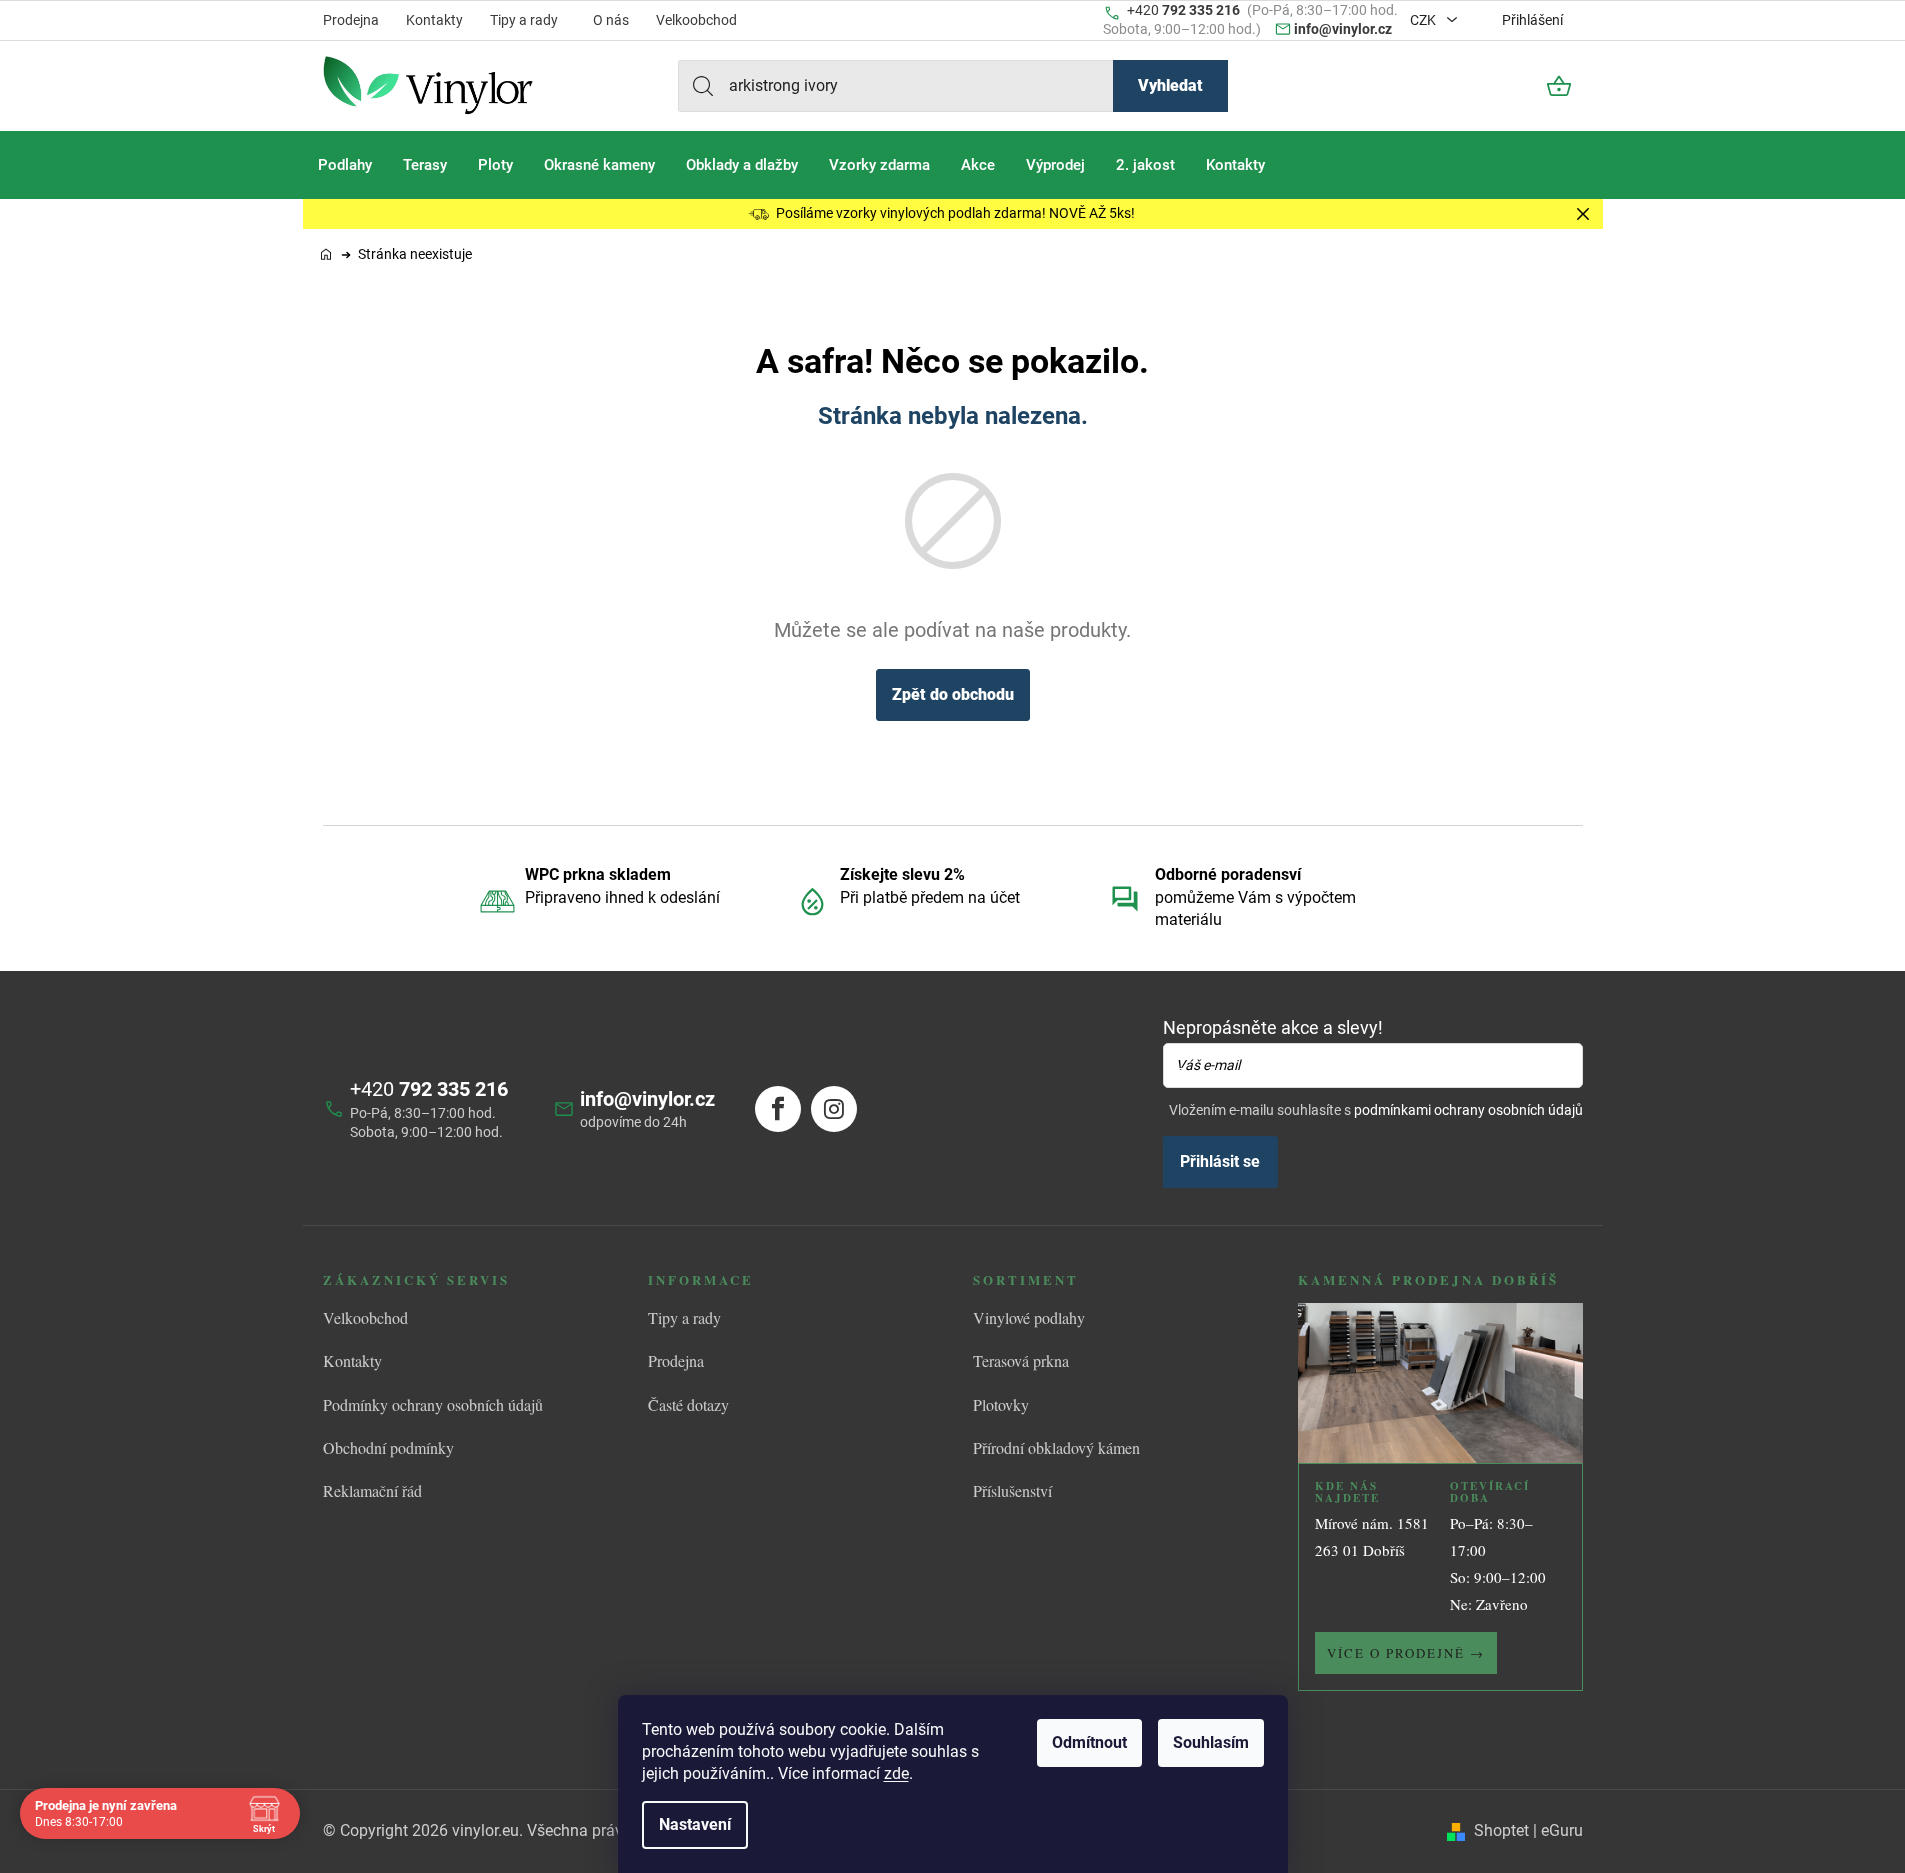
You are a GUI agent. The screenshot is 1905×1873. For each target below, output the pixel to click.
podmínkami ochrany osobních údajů (1468, 1110)
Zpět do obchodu (953, 694)
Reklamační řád (372, 1490)
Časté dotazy (688, 1404)
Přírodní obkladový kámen (1056, 1447)
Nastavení (695, 1824)
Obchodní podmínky (388, 1447)
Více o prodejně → (1406, 1653)
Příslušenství (1012, 1490)
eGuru (1562, 1830)
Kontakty (434, 20)
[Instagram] (834, 1109)
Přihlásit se (1220, 1161)
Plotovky (1001, 1404)
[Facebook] (778, 1109)
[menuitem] (345, 165)
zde (896, 1773)
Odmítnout (1089, 1742)
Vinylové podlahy (1029, 1317)
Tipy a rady (524, 20)
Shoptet (1501, 1830)
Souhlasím (1211, 1742)
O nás (611, 20)
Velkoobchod (696, 20)
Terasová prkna (1021, 1360)
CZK (1424, 20)
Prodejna (351, 20)
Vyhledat (1170, 85)
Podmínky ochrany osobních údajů (433, 1404)
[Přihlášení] (1505, 86)
